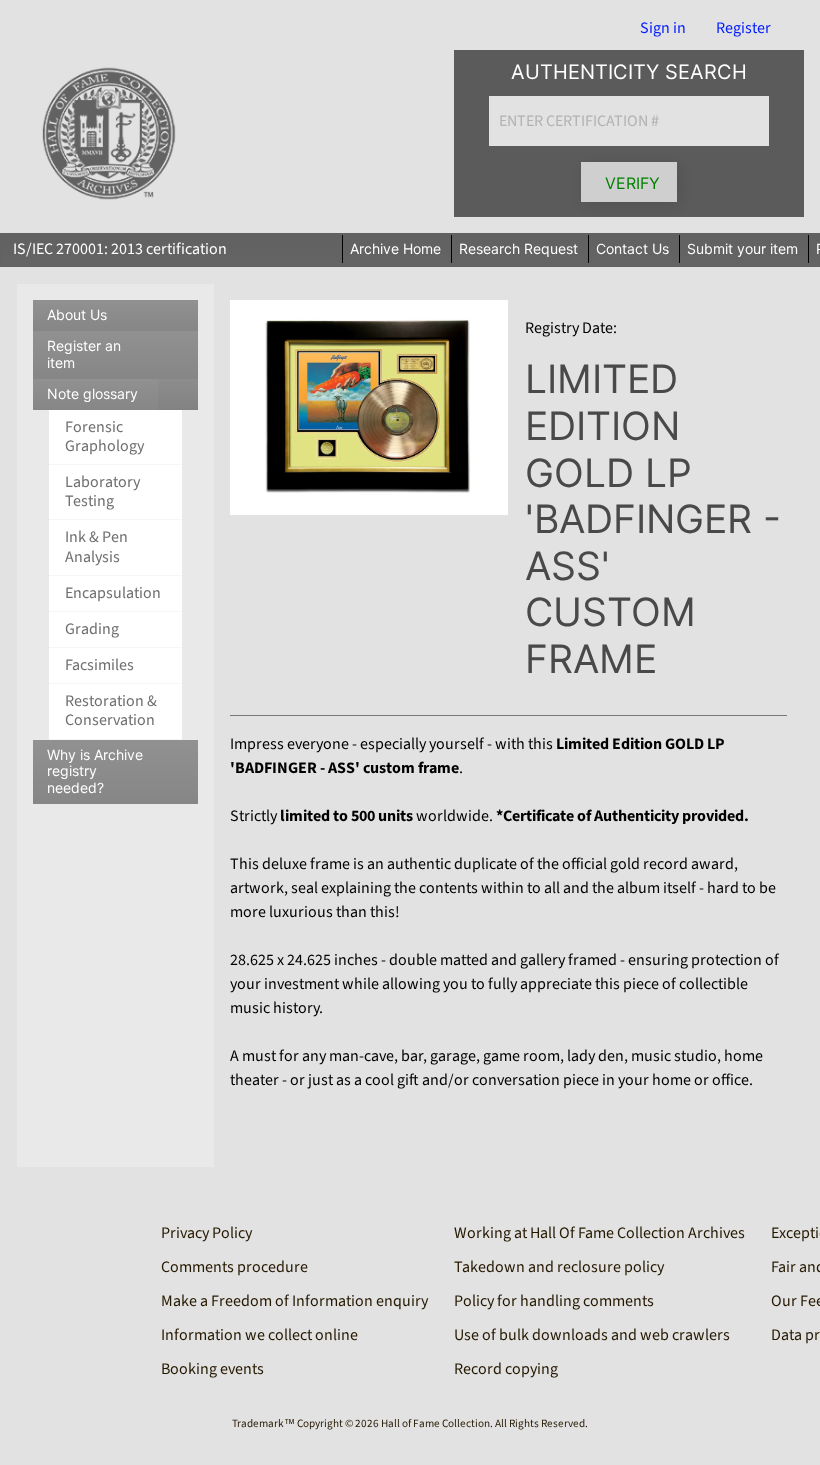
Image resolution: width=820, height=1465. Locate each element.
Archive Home (395, 248)
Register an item (84, 354)
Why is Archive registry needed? (95, 771)
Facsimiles (99, 665)
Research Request (518, 248)
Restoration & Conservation (111, 710)
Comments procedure (234, 1267)
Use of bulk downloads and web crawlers (592, 1335)
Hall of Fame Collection (435, 1423)
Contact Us (632, 248)
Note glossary (122, 397)
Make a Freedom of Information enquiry (294, 1301)
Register (743, 28)
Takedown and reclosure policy (559, 1267)
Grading (92, 629)
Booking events (212, 1369)
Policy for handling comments (554, 1301)
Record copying (506, 1369)
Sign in (663, 28)
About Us (77, 314)
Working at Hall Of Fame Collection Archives (599, 1233)
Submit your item (742, 248)
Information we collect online (259, 1335)
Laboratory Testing (102, 491)
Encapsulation (113, 593)
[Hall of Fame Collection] (108, 134)
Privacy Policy (206, 1233)
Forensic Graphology (104, 436)
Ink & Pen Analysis (96, 546)
